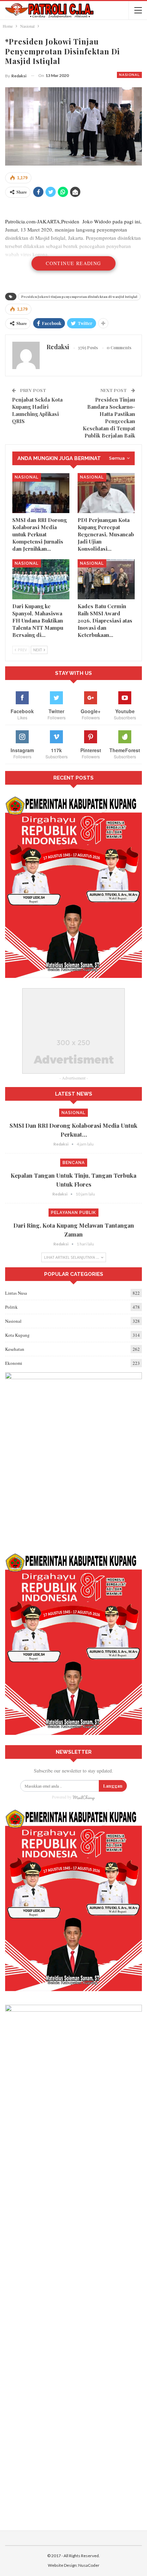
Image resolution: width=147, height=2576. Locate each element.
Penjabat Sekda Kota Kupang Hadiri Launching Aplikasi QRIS (37, 410)
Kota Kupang (17, 1335)
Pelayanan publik (73, 1213)
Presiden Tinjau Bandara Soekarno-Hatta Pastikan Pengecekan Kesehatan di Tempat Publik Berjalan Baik (109, 417)
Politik (11, 1307)
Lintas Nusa (16, 1293)
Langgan (113, 1786)
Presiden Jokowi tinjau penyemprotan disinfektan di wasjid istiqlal (79, 297)
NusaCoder (89, 2565)
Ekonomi (14, 1363)
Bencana (74, 1163)
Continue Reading (73, 263)
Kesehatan (15, 1349)
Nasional (129, 75)
